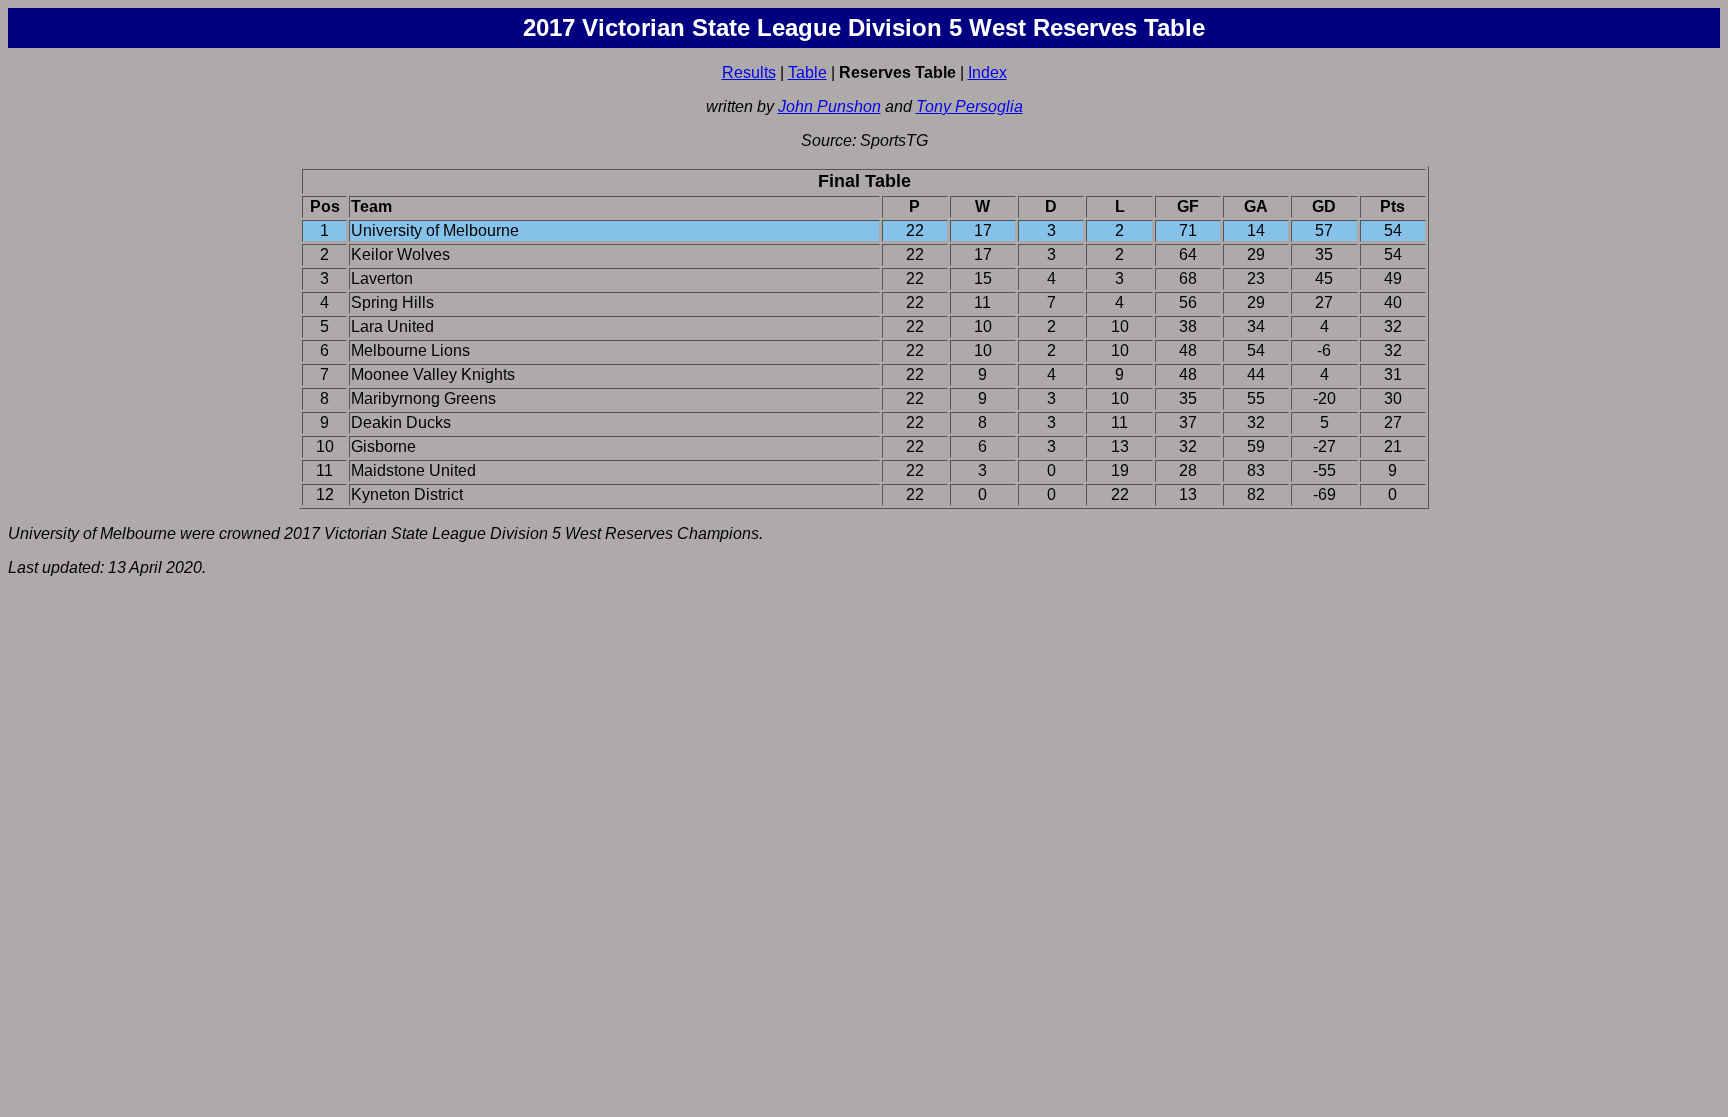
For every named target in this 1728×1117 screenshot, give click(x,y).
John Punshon (829, 106)
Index (987, 72)
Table (807, 72)
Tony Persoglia (969, 106)
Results (749, 72)
